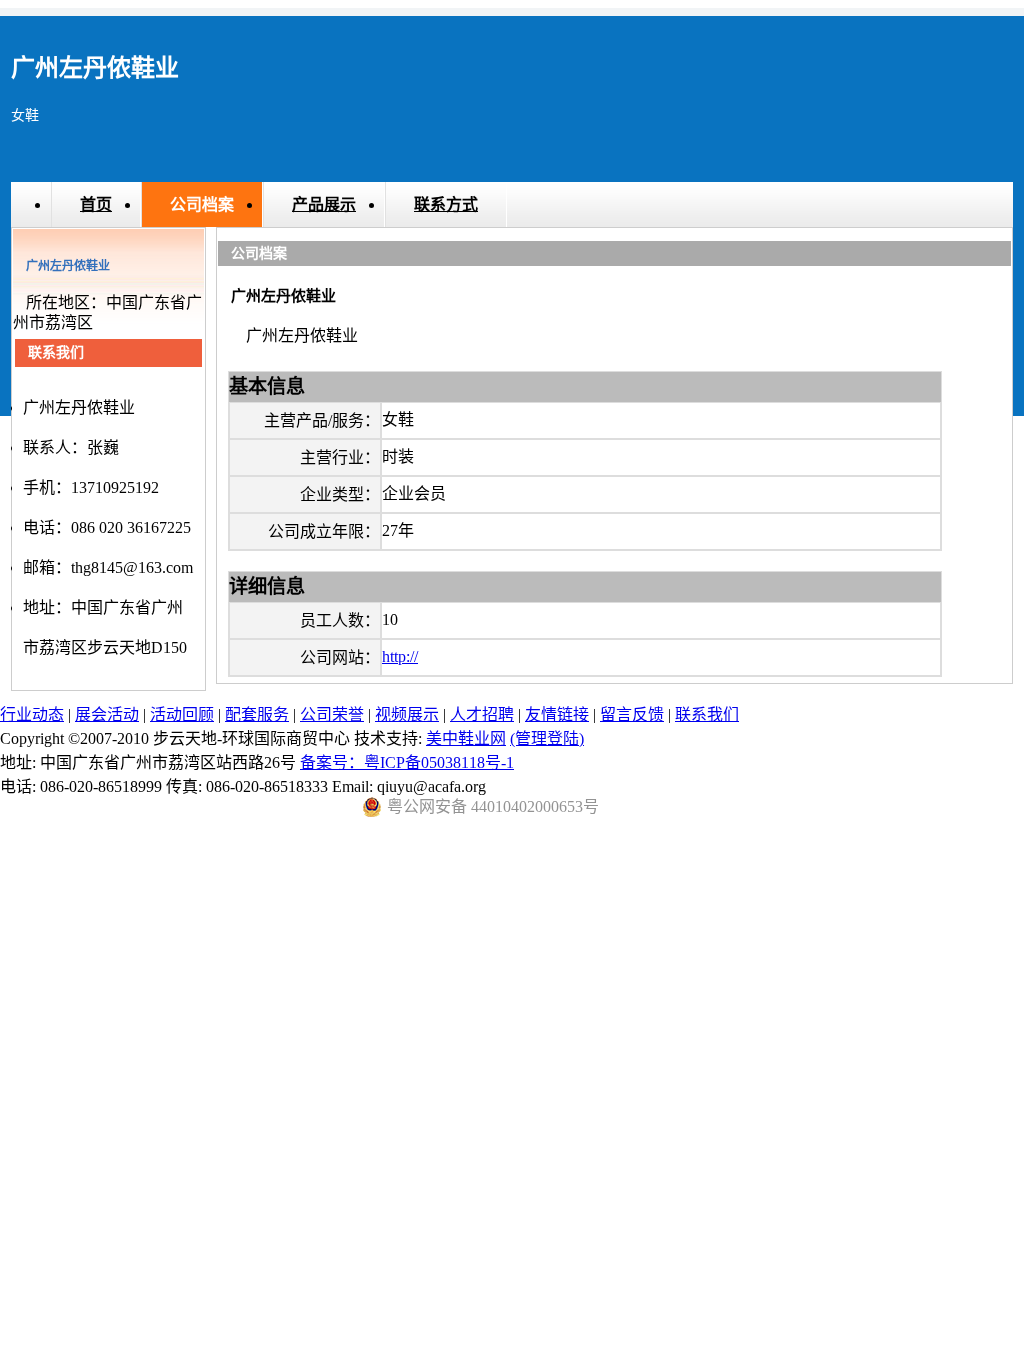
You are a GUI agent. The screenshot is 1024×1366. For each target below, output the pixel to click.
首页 (96, 204)
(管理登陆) (547, 738)
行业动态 (32, 714)
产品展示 (324, 204)
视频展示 (407, 714)
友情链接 (557, 714)
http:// (400, 656)
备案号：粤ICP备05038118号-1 (407, 762)
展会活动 (107, 714)
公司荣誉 (332, 714)
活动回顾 (182, 714)
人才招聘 (482, 714)
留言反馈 (632, 714)
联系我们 (707, 714)
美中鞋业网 (466, 738)
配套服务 (257, 714)
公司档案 (202, 204)
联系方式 (446, 204)
